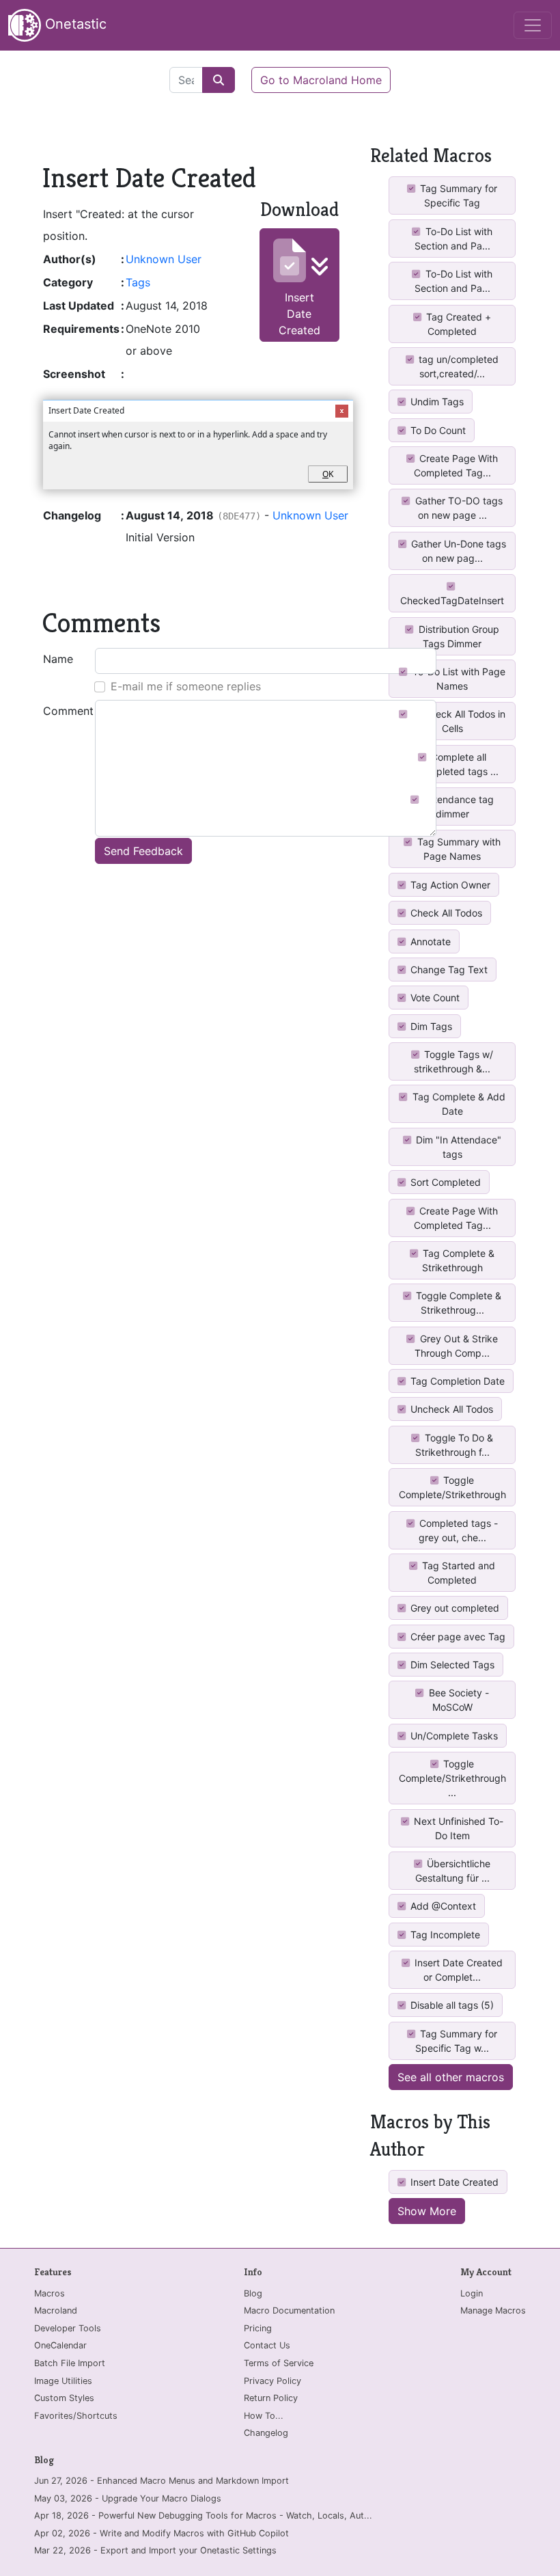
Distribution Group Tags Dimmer (458, 636)
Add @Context (442, 1906)
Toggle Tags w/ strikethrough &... (453, 1061)
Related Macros (431, 155)
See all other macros (451, 2077)
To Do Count (437, 430)
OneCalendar (60, 2345)
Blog (253, 2293)
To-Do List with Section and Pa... (453, 239)
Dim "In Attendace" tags (457, 1147)
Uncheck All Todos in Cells (458, 721)
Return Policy (271, 2398)
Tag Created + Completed (457, 324)
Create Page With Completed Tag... (456, 465)
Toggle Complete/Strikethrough (452, 1487)
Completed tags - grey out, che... (457, 1530)
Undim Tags (436, 402)
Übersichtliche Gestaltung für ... (453, 1871)
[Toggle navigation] (533, 25)
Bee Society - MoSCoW (458, 1700)
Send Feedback (143, 851)
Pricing (258, 2328)
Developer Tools (68, 2328)
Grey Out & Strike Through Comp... (456, 1346)
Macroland (56, 2310)
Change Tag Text (448, 970)
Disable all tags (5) (451, 2005)
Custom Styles (64, 2398)
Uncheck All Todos (450, 1409)
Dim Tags (430, 1026)
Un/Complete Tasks (453, 1736)
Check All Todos (445, 913)
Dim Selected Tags (451, 1665)
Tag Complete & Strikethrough (457, 1260)
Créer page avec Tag (457, 1637)
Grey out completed (453, 1608)
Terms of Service (279, 2363)
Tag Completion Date (456, 1381)
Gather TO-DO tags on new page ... (458, 508)
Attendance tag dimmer (458, 806)
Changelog (266, 2433)
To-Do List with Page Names (458, 679)
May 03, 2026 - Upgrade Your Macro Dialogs (128, 2498)
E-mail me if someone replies (186, 686)
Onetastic (74, 24)
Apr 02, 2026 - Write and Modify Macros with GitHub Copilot (162, 2533)
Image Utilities (63, 2381)
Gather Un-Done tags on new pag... (457, 551)
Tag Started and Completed (457, 1573)
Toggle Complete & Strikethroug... (457, 1303)
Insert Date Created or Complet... (457, 1970)
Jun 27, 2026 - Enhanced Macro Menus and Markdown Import (162, 2481)
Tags (138, 282)
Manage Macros (493, 2310)
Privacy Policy (272, 2381)
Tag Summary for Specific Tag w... (456, 2041)
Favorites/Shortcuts (76, 2416)
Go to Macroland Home (321, 80)
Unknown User (164, 259)
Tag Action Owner (449, 885)
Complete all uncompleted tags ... (452, 764)
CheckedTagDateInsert (452, 600)
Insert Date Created (299, 314)
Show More (427, 2211)
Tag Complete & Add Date (458, 1104)
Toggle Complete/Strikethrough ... (452, 1778)
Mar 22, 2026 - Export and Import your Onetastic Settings (155, 2550)
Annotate (429, 941)
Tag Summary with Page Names (458, 849)
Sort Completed (444, 1182)
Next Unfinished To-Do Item (457, 1828)
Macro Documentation (289, 2310)
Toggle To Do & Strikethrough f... (454, 1445)
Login (472, 2293)
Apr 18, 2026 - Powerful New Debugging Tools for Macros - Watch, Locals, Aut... (203, 2516)
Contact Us (267, 2345)
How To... (264, 2416)
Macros (50, 2293)
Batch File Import (70, 2363)
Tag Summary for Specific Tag (457, 195)
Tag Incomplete (444, 1935)
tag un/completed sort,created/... (457, 366)
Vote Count (434, 998)
